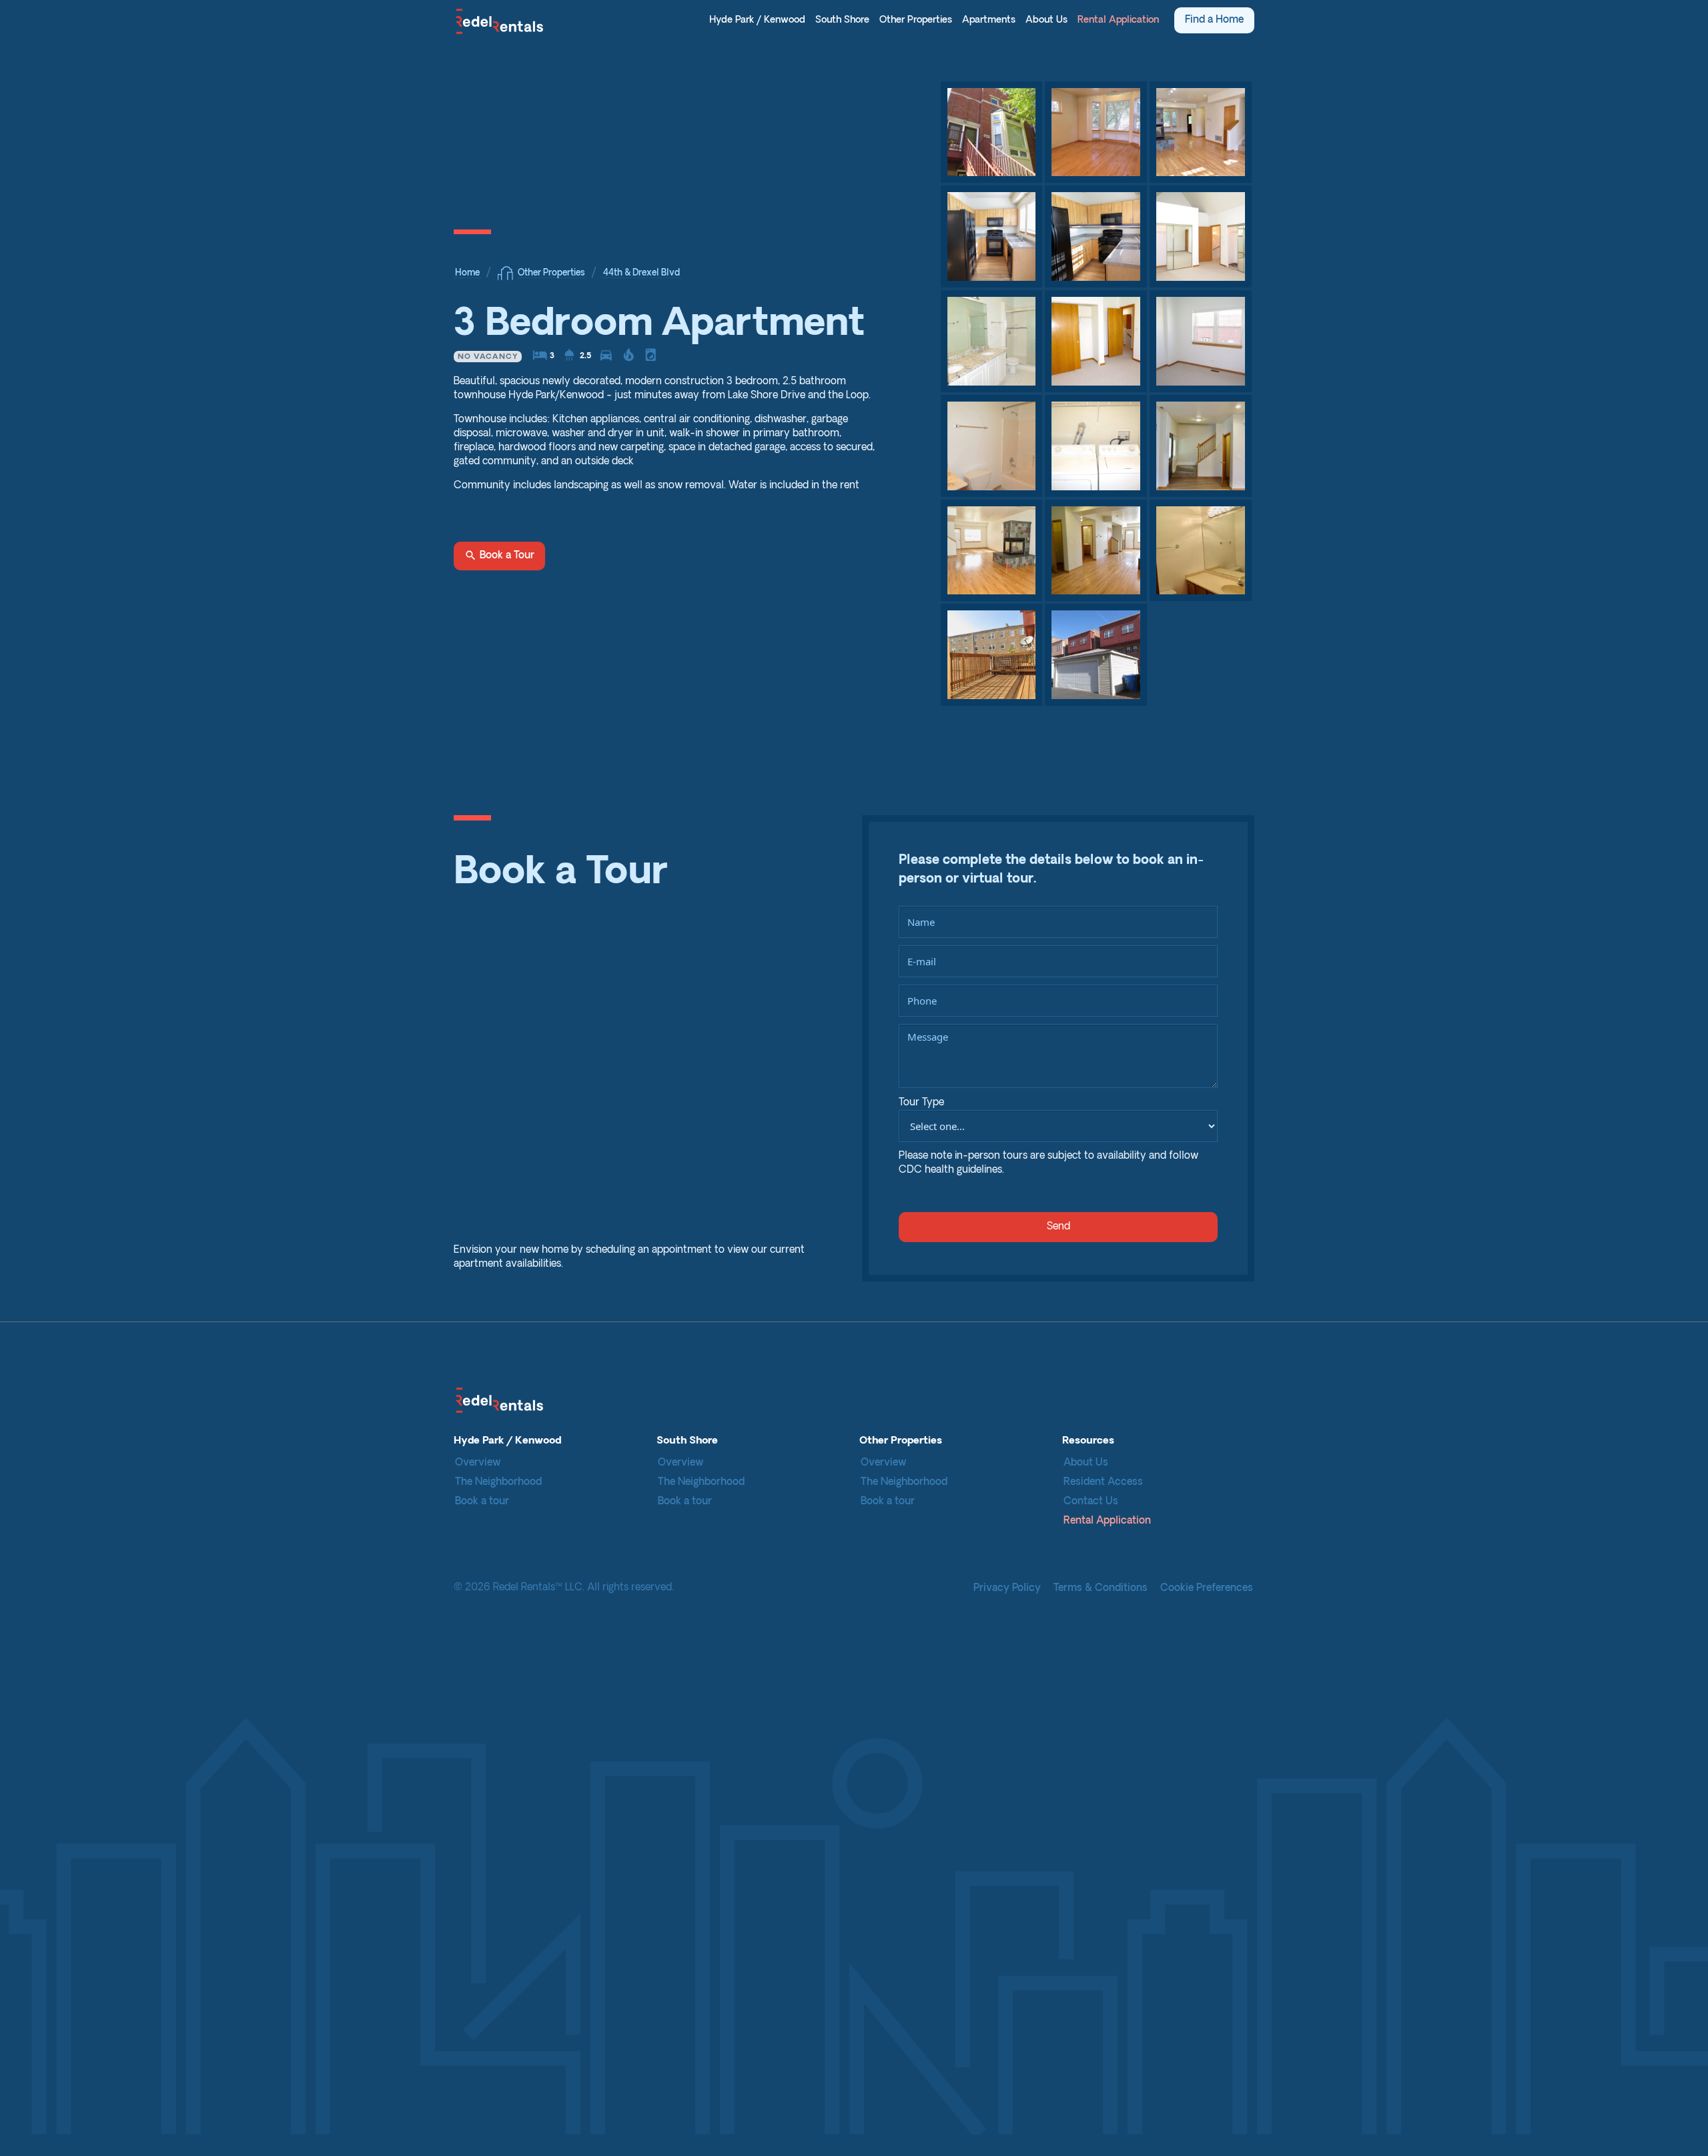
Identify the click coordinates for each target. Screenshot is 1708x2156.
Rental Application (1118, 20)
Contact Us (1091, 1502)
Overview (478, 1463)
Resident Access (1103, 1483)
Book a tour (482, 1502)
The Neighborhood (498, 1483)
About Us (1046, 20)
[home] (499, 21)
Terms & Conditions (1101, 1589)
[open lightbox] (992, 132)
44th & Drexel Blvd (642, 273)
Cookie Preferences (1207, 1589)
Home (467, 273)
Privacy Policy (1007, 1589)
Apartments (989, 20)
